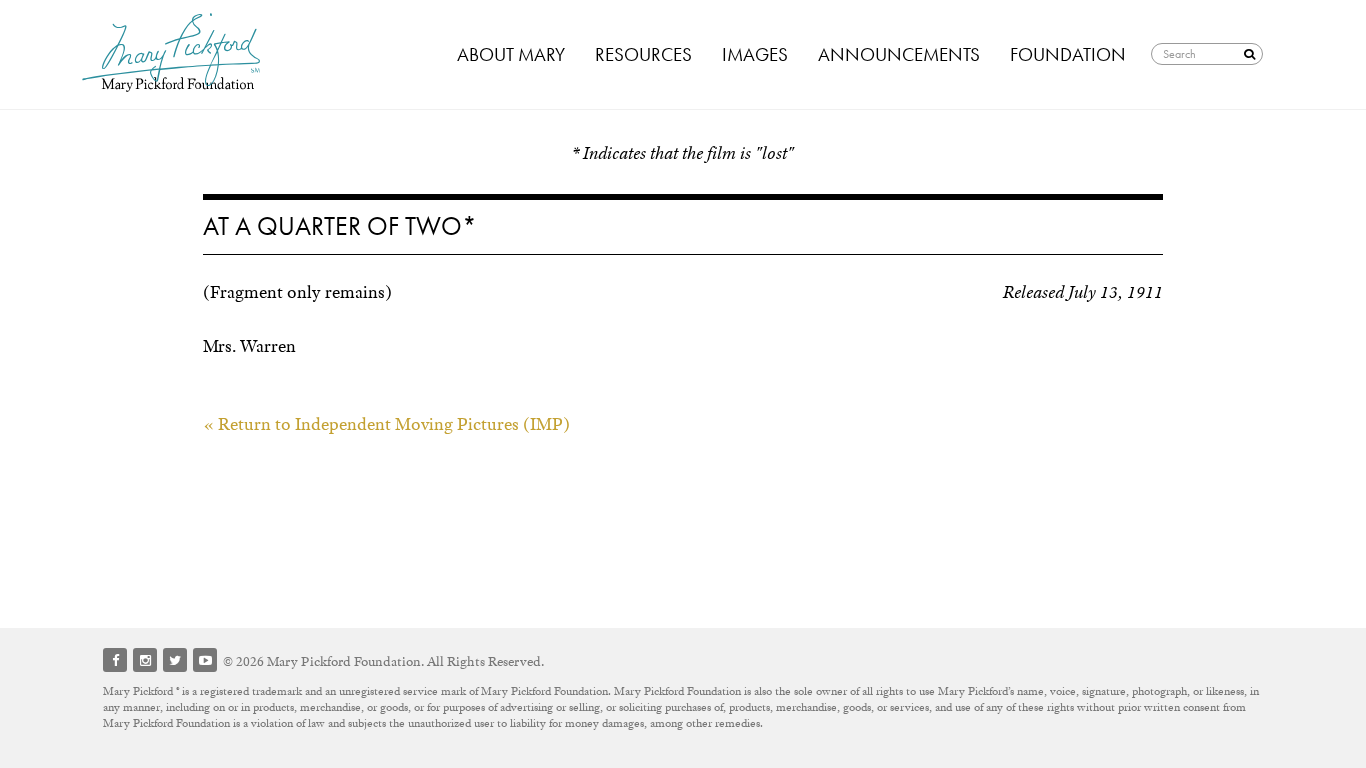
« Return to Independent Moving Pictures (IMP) (386, 424)
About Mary (511, 54)
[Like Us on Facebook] (115, 660)
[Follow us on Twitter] (175, 660)
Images (755, 54)
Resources (643, 54)
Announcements (899, 54)
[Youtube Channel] (205, 660)
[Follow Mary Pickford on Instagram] (145, 660)
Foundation (1068, 54)
